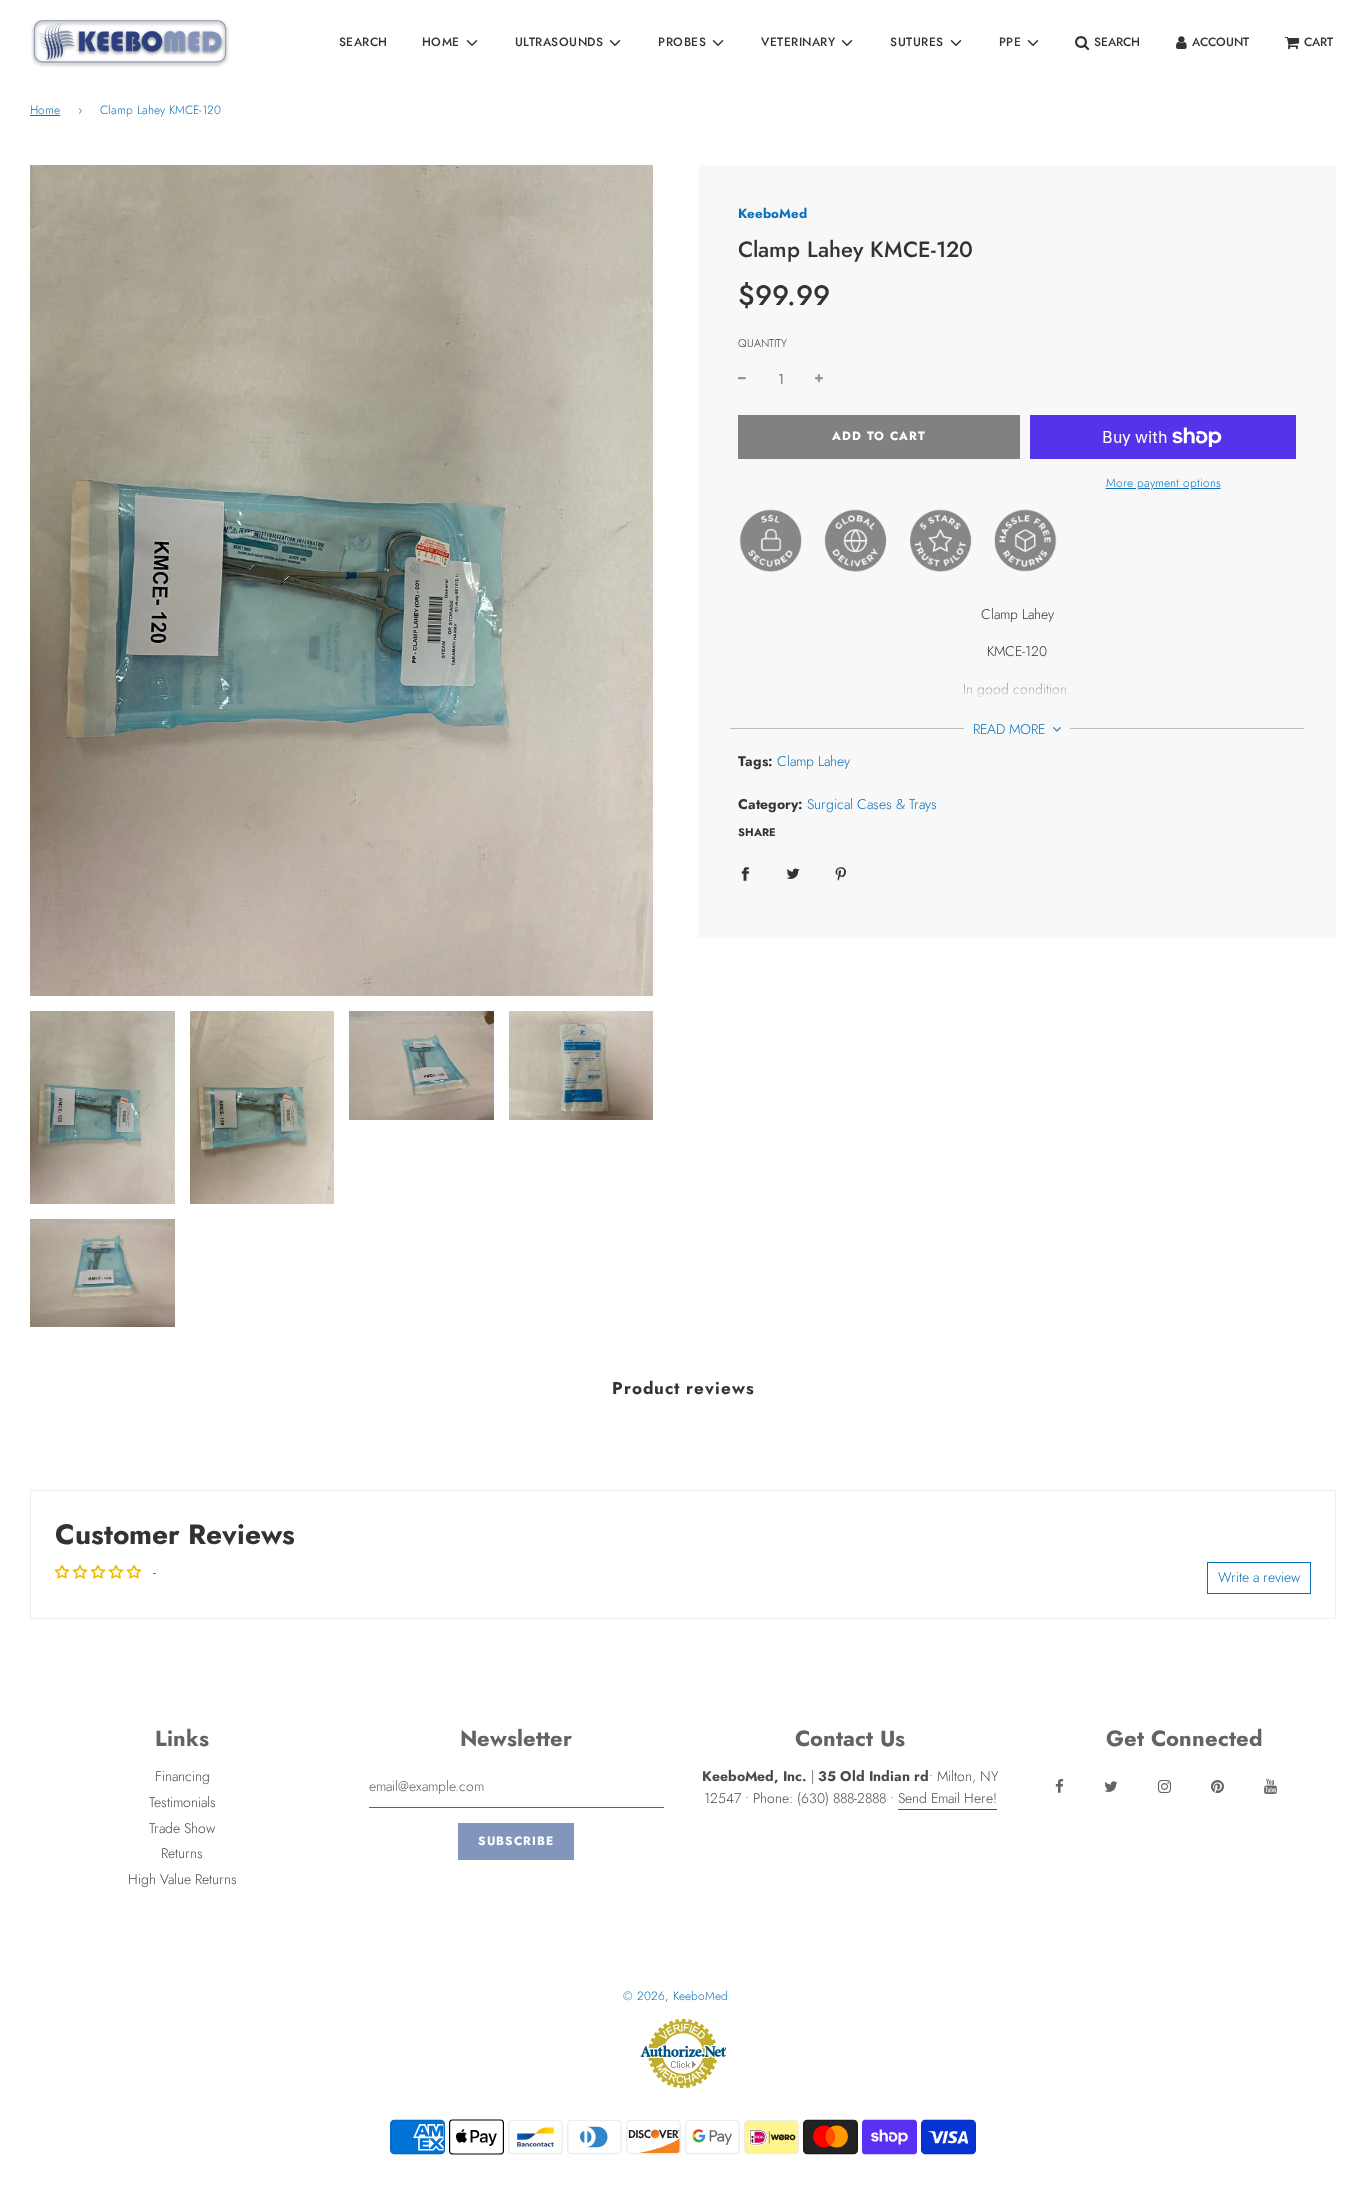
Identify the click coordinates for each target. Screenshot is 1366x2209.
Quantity (762, 343)
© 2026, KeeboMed (675, 1996)
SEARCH (363, 42)
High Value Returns (182, 1879)
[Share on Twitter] (793, 872)
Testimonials (182, 1802)
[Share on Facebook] (745, 872)
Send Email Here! (947, 1798)
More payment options (1163, 483)
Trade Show (182, 1828)
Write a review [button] (1259, 1577)
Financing (182, 1776)
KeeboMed (772, 213)
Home (45, 110)
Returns (182, 1853)
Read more (1011, 729)
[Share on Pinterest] (841, 872)
